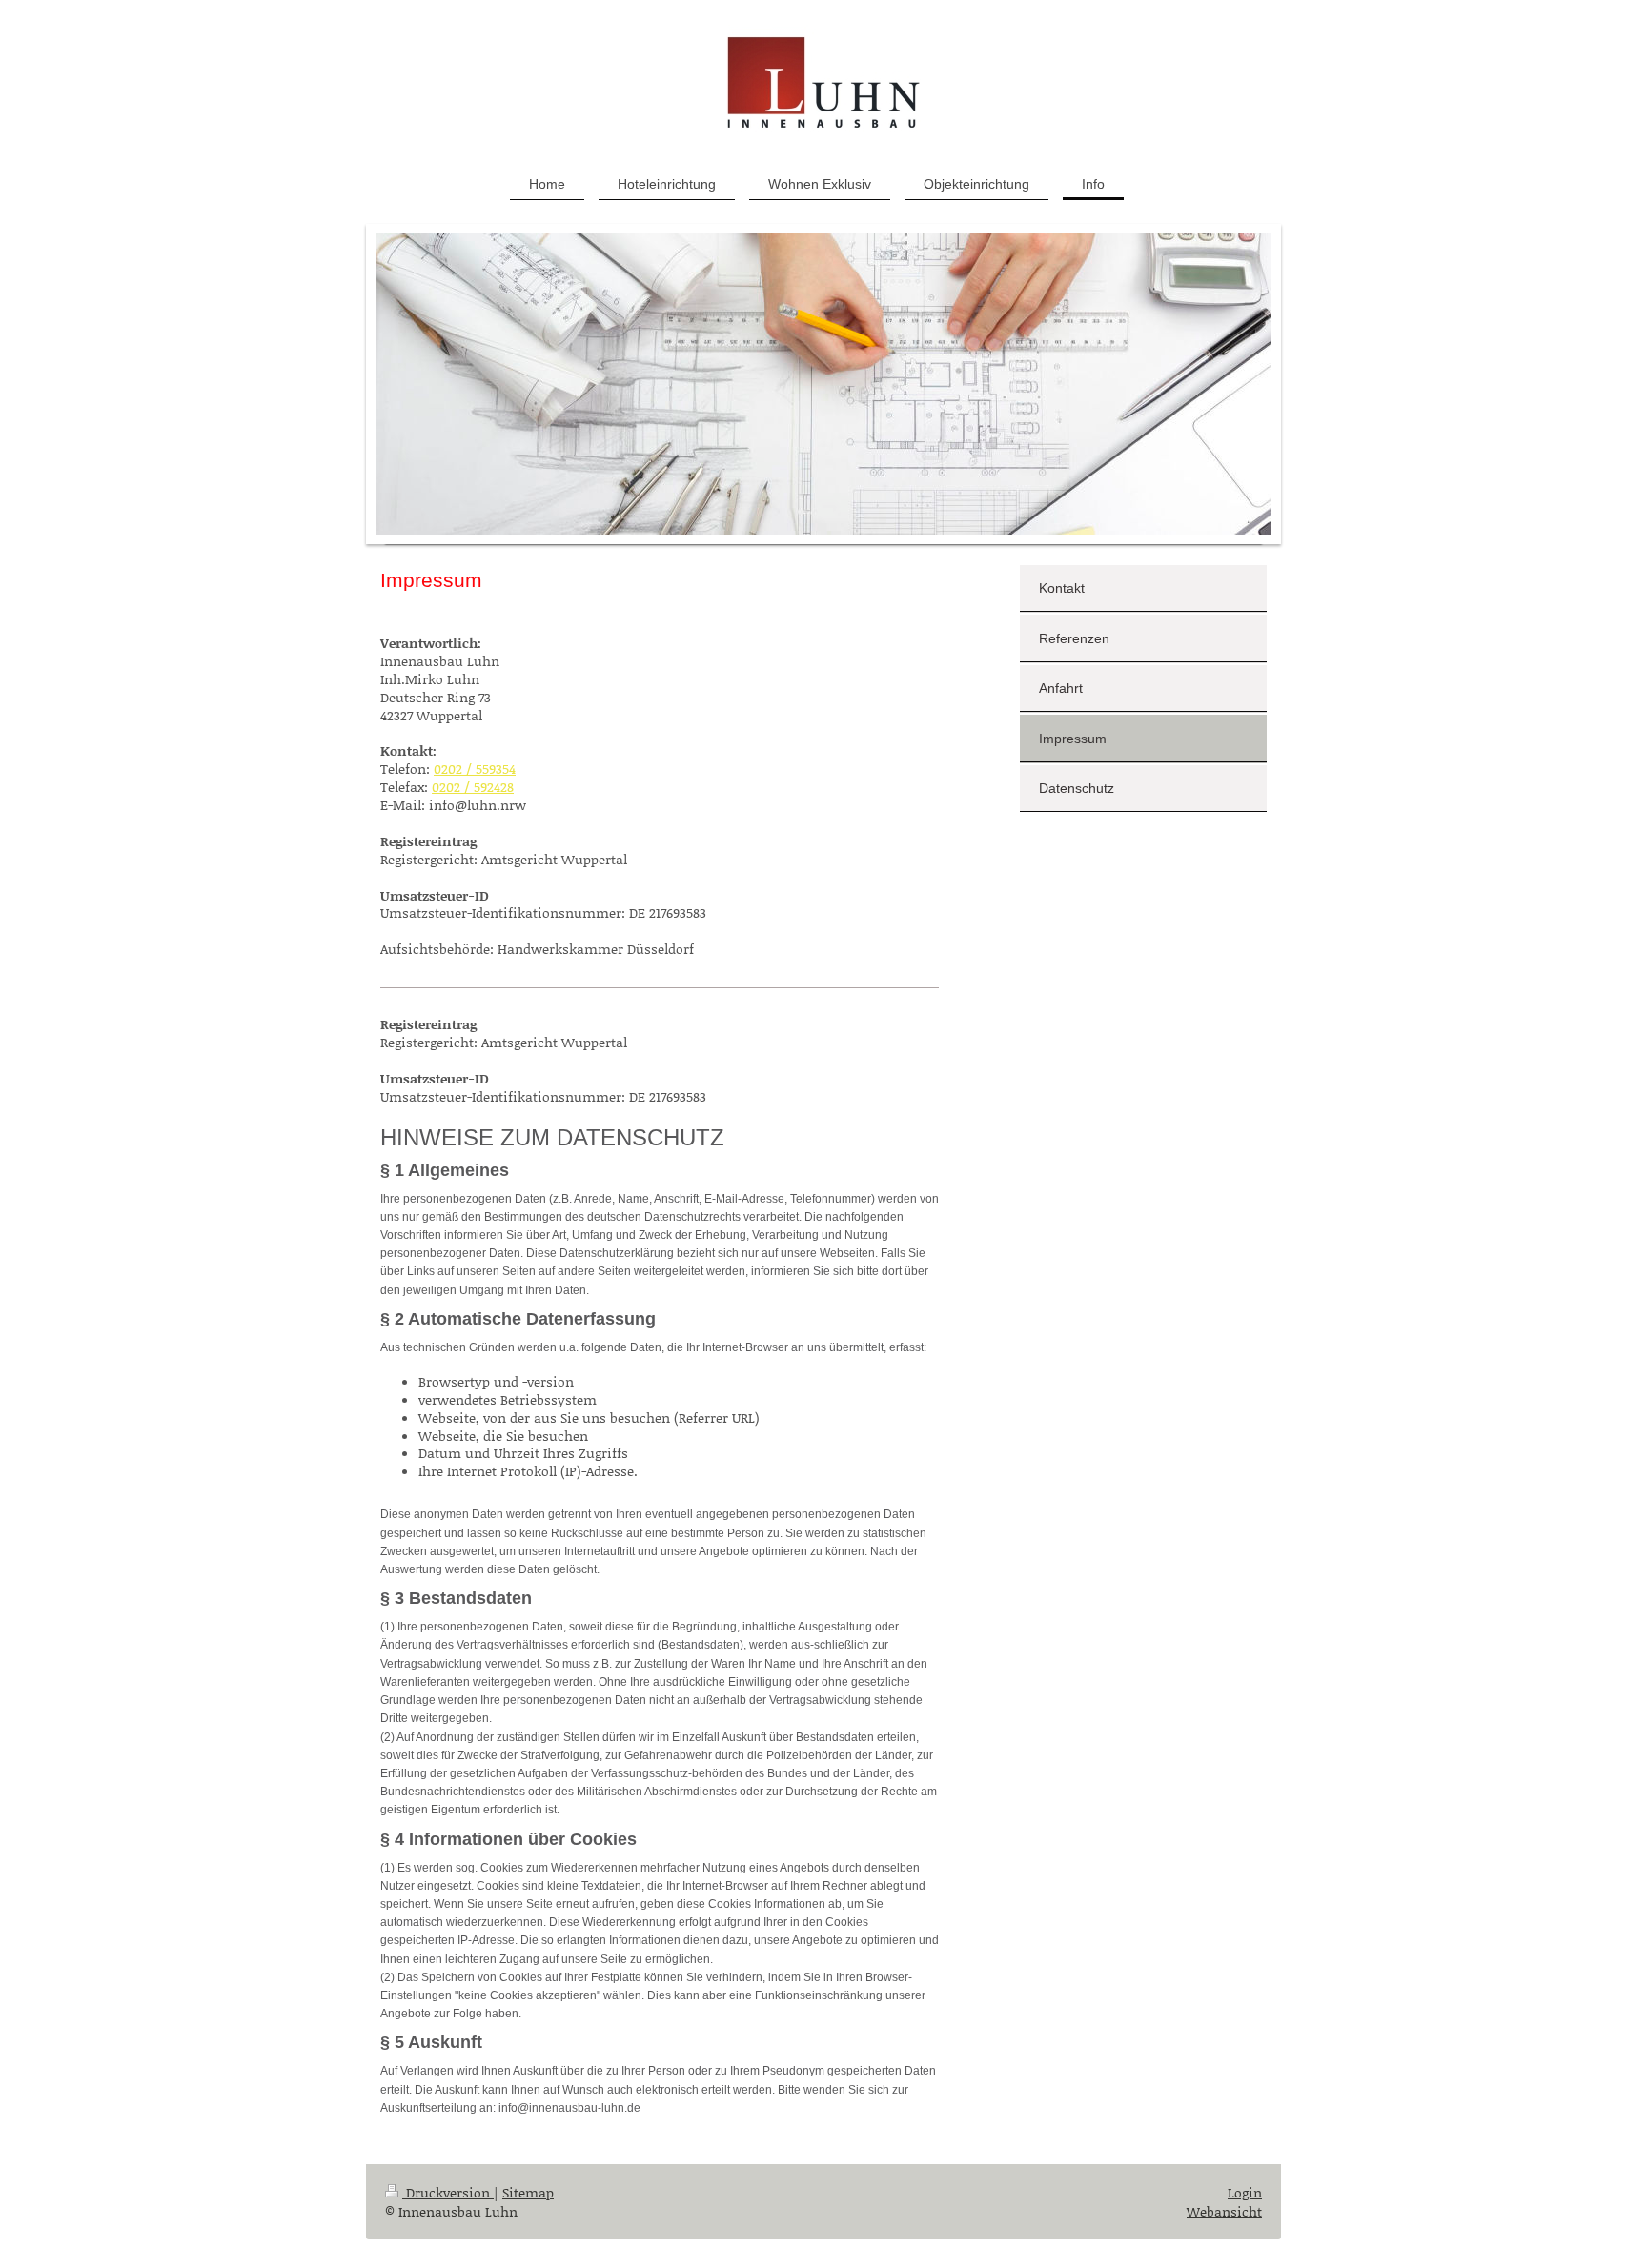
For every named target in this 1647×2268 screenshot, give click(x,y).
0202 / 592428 (473, 787)
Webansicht (1224, 2211)
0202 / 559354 (475, 769)
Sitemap (528, 2192)
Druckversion (448, 2192)
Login (1245, 2192)
